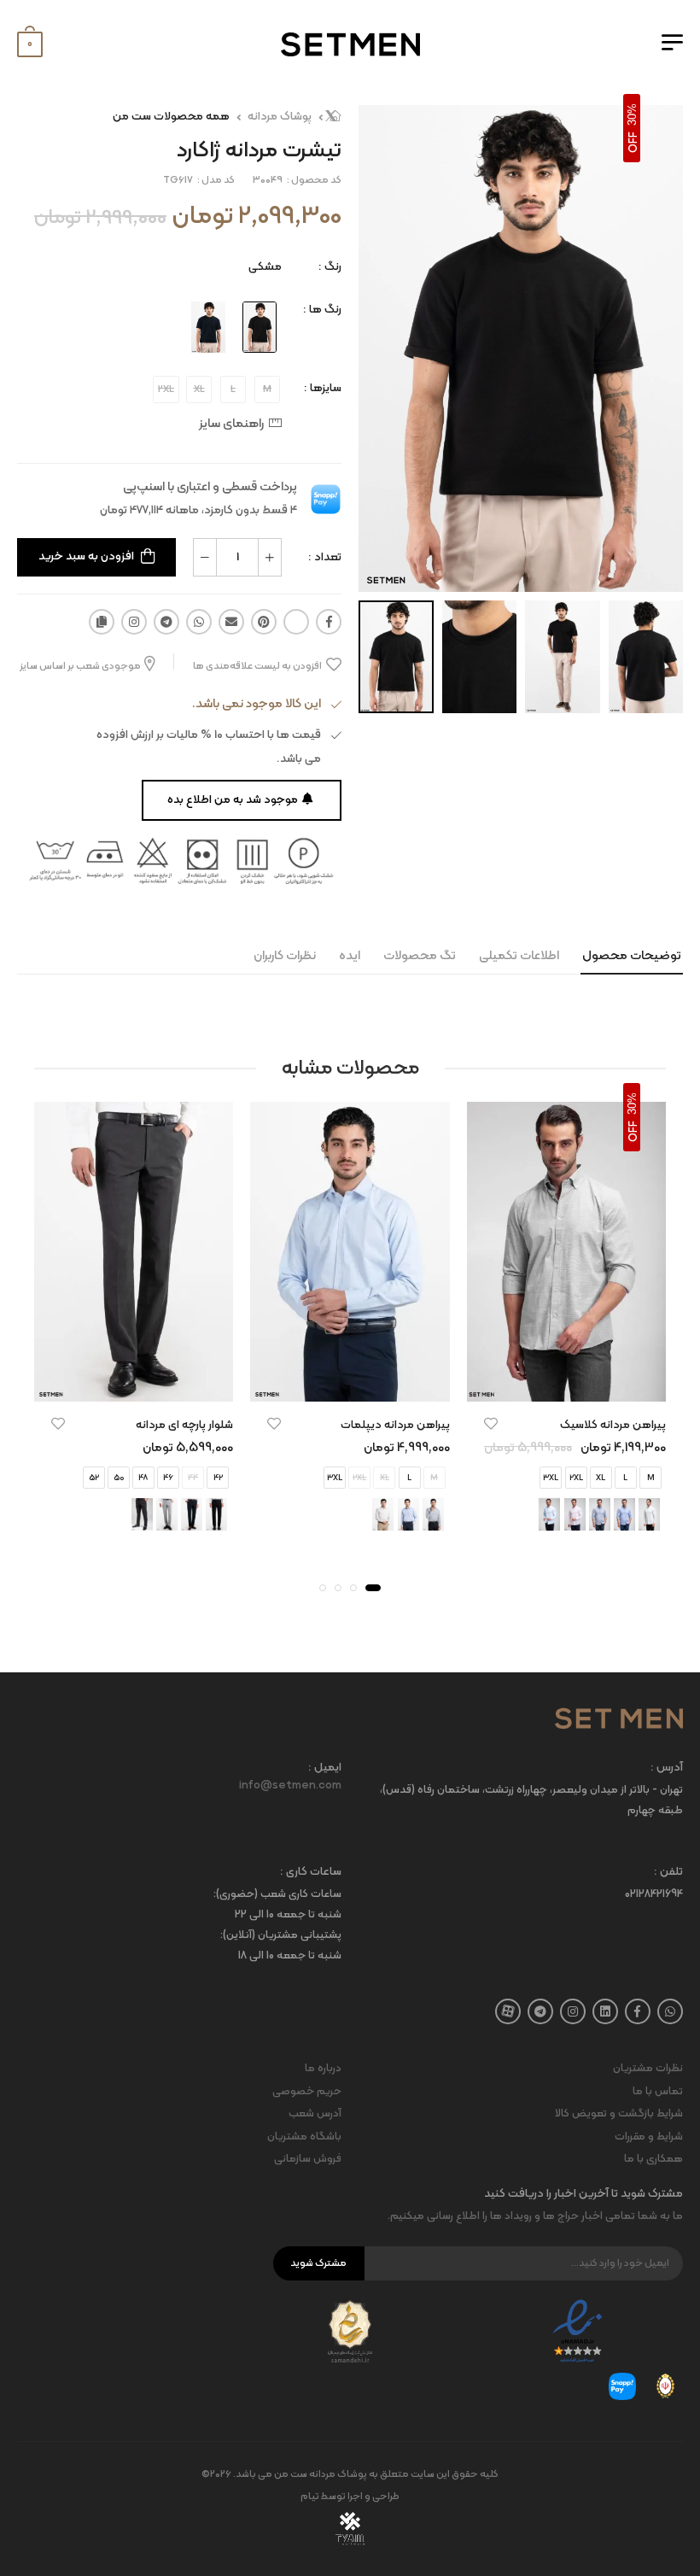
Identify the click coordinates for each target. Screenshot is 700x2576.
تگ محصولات (420, 956)
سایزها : (323, 388)
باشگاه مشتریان (304, 2137)
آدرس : (667, 1768)
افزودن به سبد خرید (86, 556)
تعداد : (325, 557)
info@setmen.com (290, 1786)
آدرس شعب (315, 2114)
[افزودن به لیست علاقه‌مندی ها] (491, 1424)
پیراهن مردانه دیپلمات (395, 1425)
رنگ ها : (322, 310)
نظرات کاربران (285, 956)
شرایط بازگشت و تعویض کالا (619, 2114)
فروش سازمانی (308, 2159)
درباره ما (323, 2069)
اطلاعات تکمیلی (519, 956)
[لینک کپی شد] (102, 622)
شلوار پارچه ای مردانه (184, 1425)
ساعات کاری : (311, 1873)
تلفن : (668, 1873)
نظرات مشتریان (648, 2069)
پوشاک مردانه (280, 117)
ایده (350, 956)
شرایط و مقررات (649, 2137)
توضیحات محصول (632, 956)
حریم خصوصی (307, 2092)
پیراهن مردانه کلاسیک (613, 1425)
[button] (373, 1588)
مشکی (265, 267)
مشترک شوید (318, 2263)
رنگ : (330, 267)
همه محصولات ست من (171, 117)
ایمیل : (325, 1768)
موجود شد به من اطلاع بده (233, 800)
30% (632, 114)
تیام (310, 2497)
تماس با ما (658, 2092)
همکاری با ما (653, 2159)
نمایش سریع (566, 1380)
